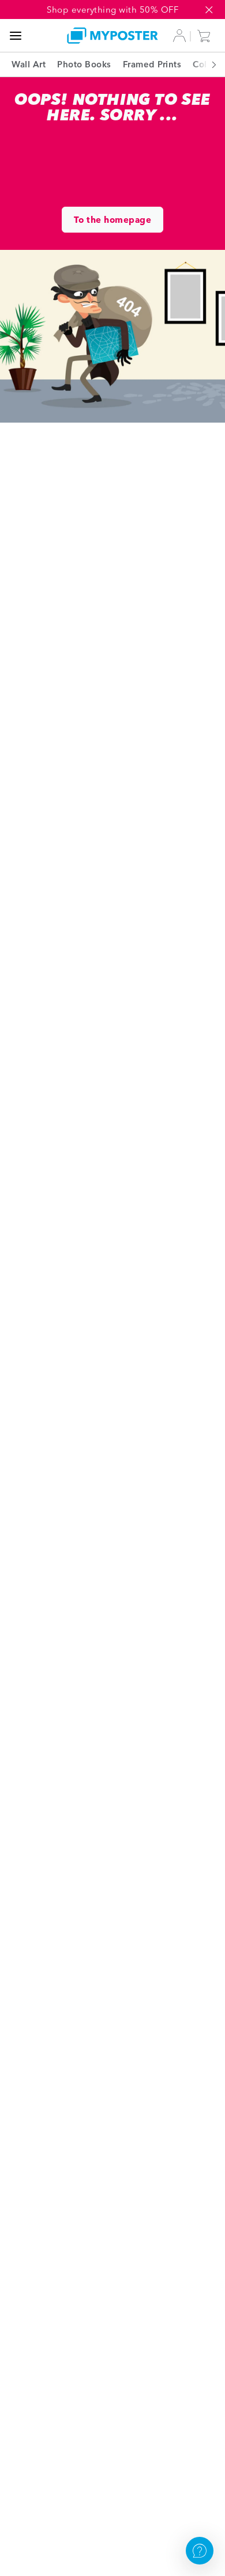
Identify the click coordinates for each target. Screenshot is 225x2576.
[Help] (200, 2551)
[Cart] (207, 36)
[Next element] (208, 64)
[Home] (113, 35)
